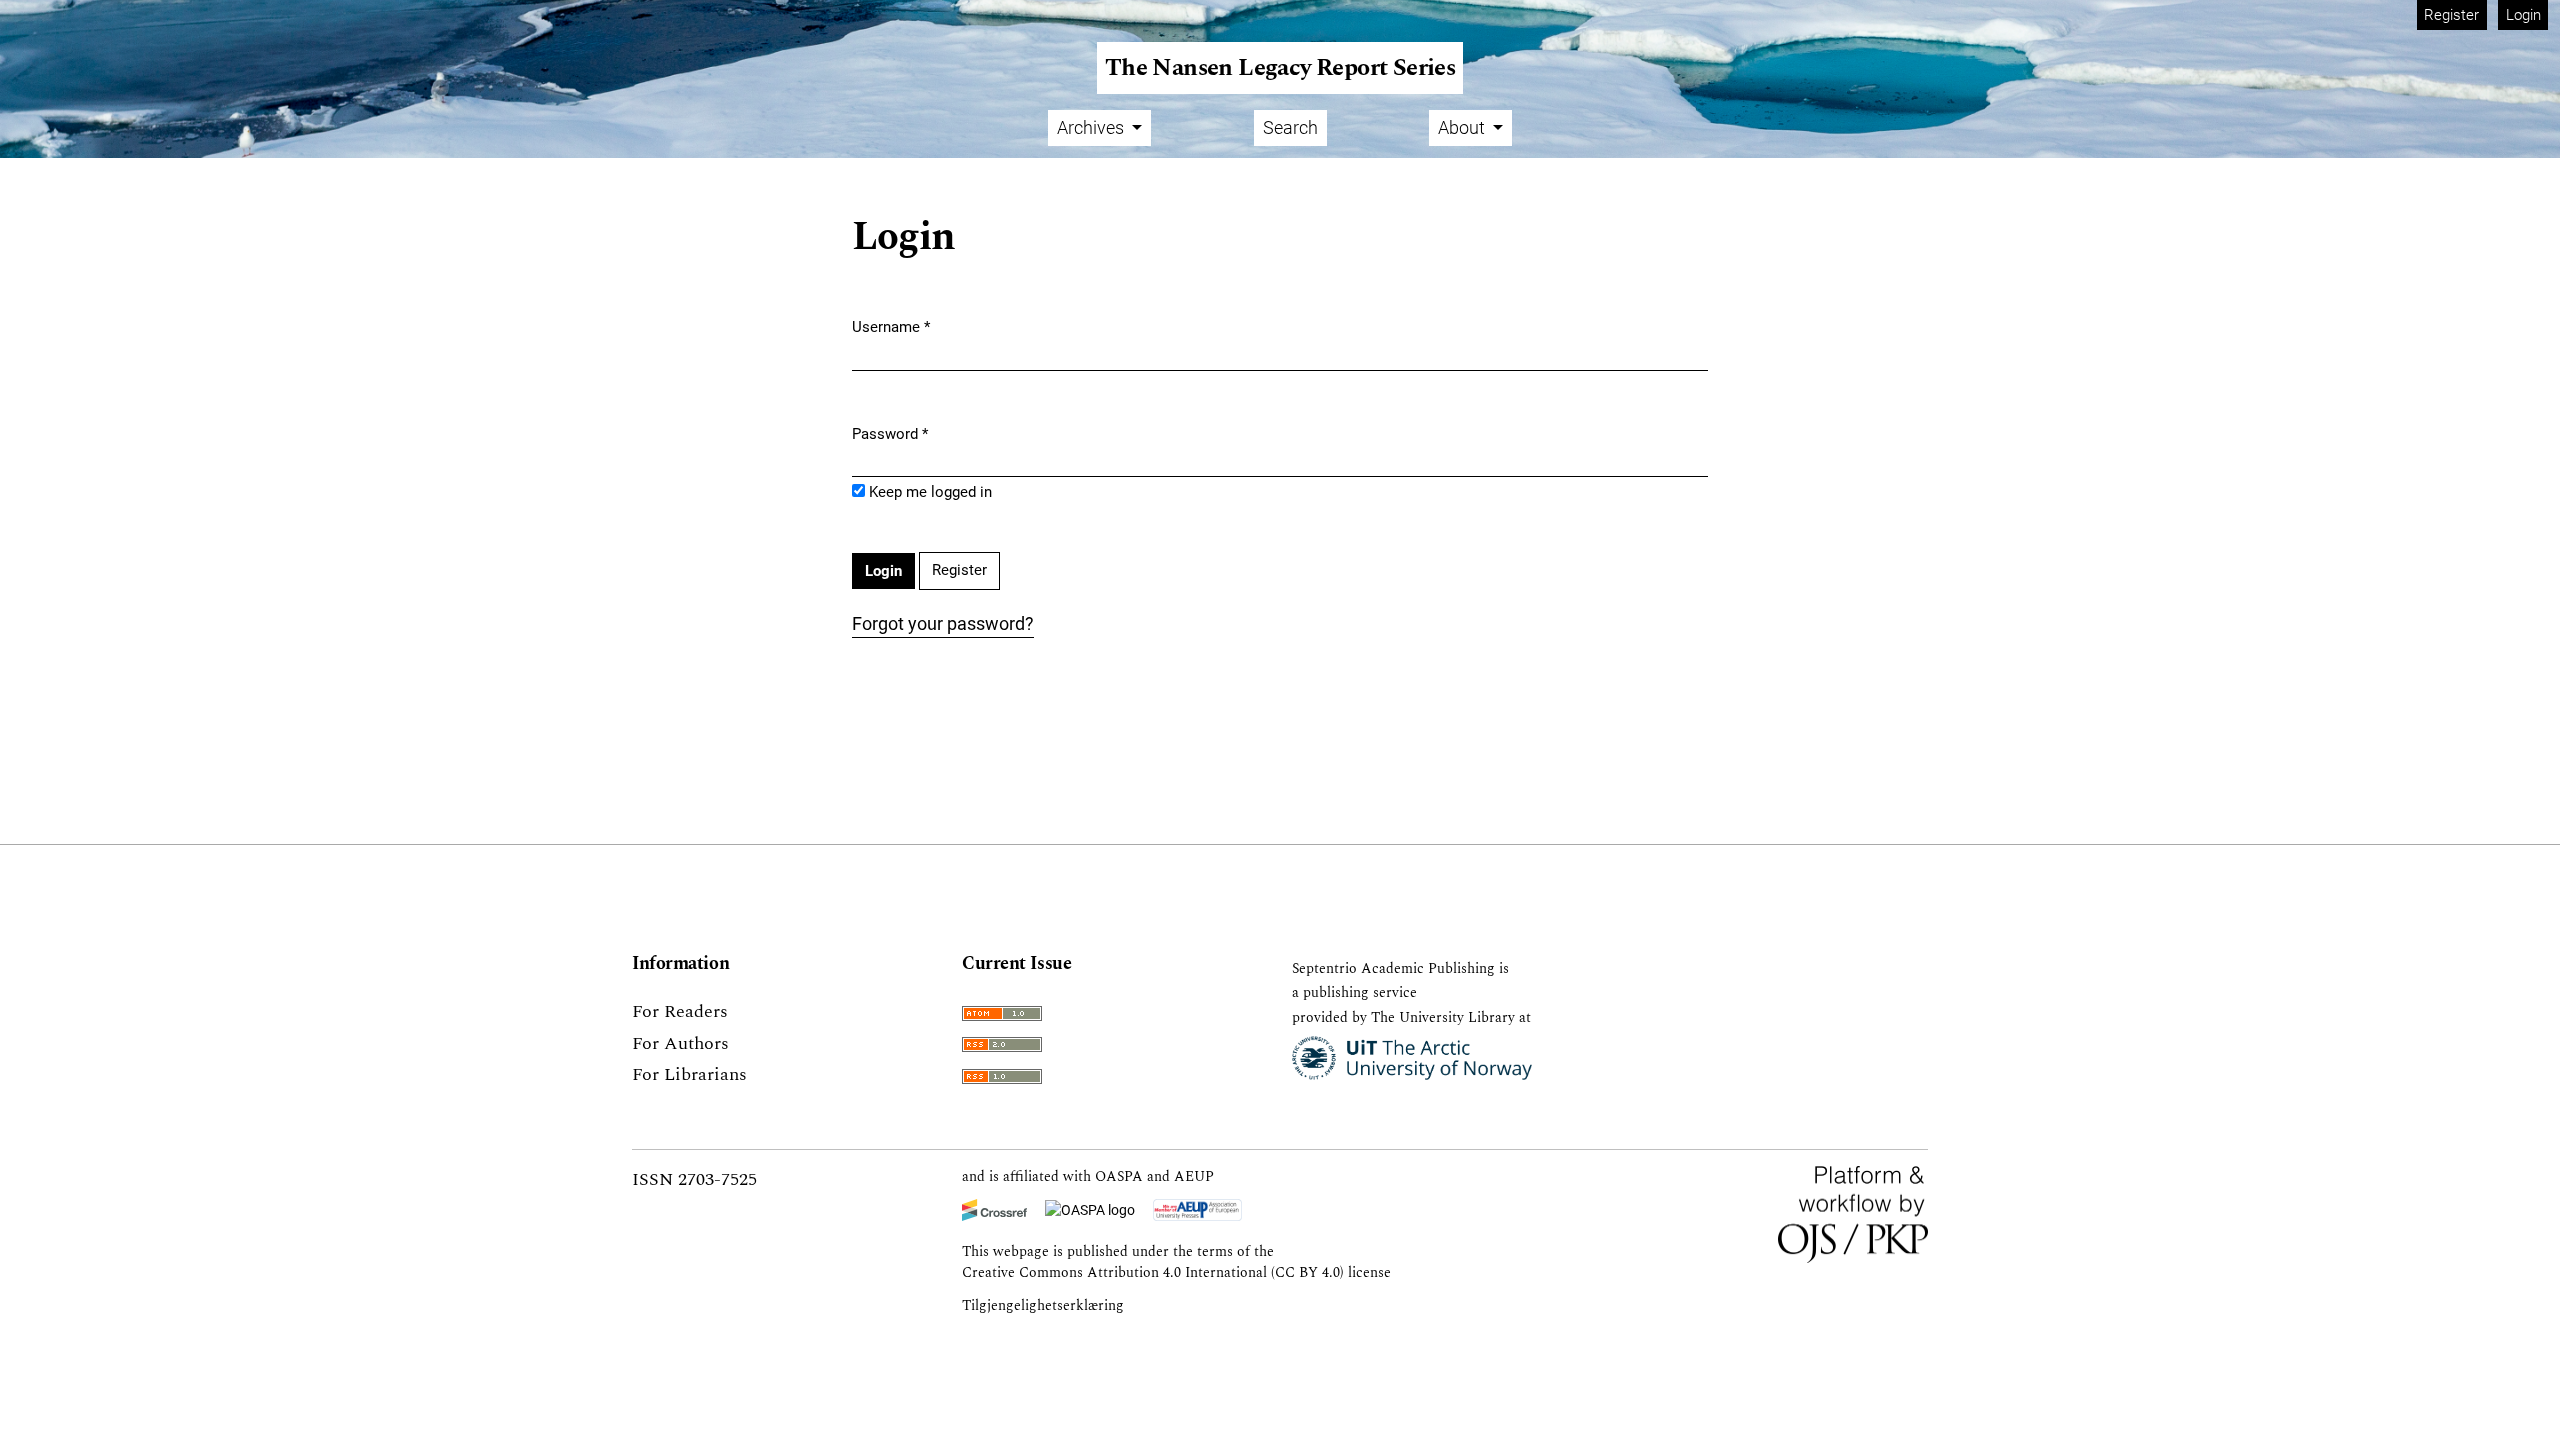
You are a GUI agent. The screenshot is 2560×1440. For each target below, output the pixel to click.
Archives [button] (1092, 127)
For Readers (680, 1011)
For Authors (680, 1043)
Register (2451, 15)
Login (2523, 15)
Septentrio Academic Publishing (1393, 968)
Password (890, 433)
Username (891, 326)
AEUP (1194, 1176)
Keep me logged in (930, 492)
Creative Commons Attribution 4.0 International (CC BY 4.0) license (1176, 1272)
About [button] (1463, 127)
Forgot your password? (943, 623)
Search (1290, 127)
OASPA (1119, 1176)
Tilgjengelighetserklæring (1043, 1305)
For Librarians (689, 1074)
